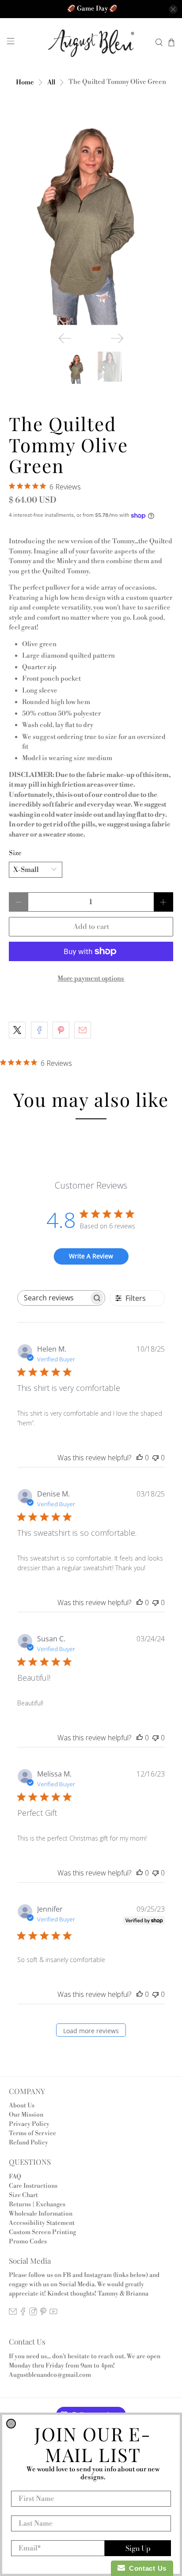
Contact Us (146, 2568)
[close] (11, 2424)
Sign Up (138, 2548)
